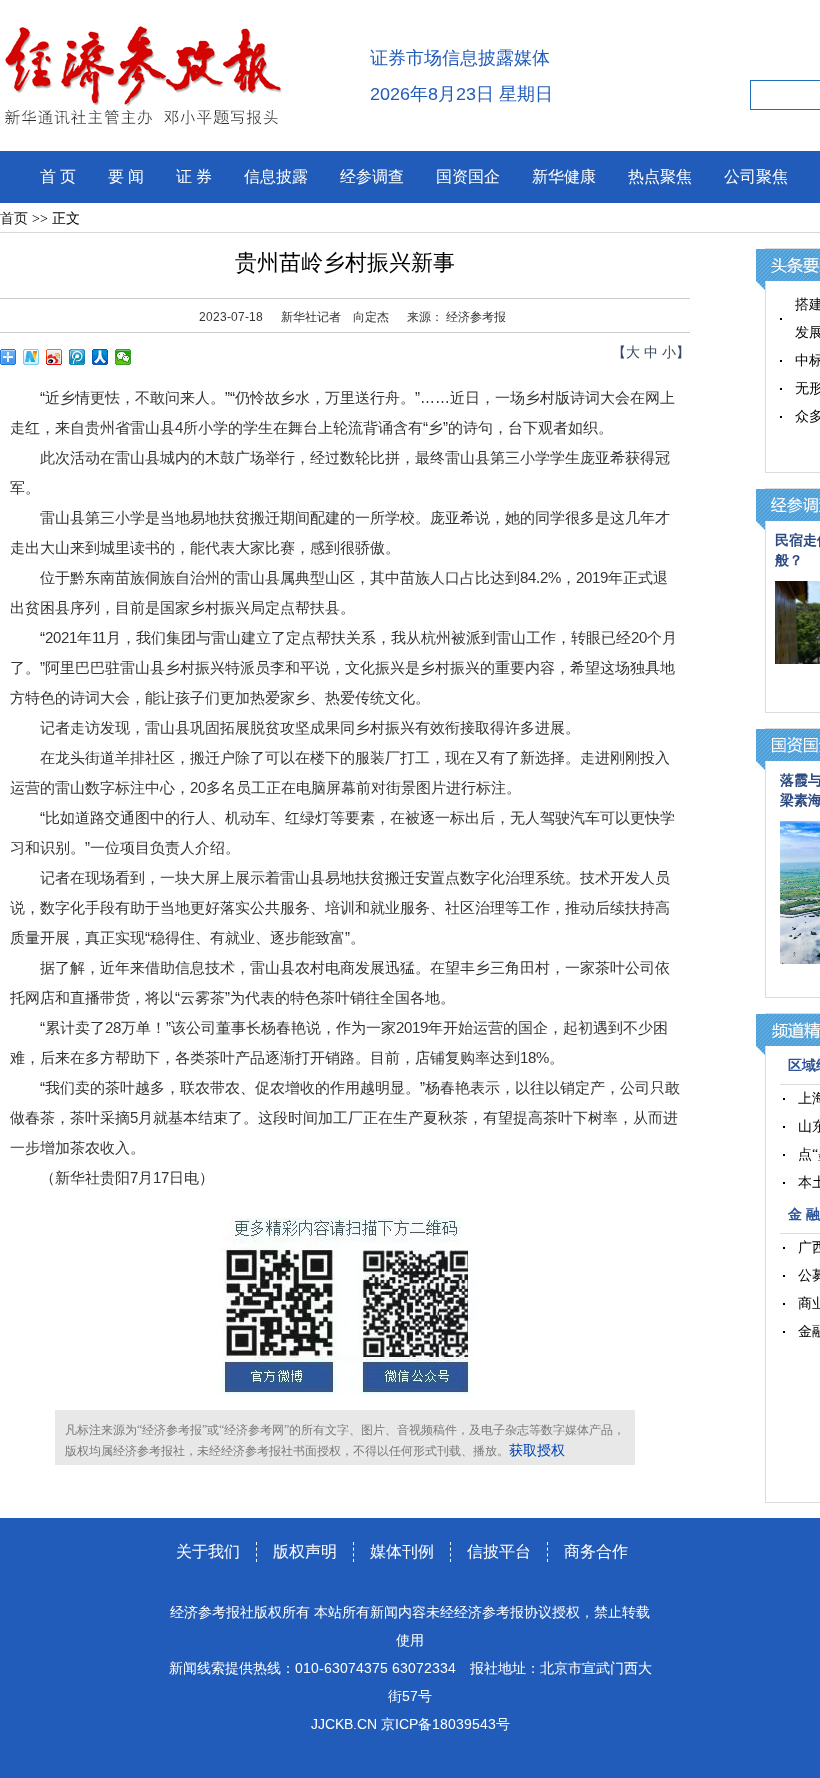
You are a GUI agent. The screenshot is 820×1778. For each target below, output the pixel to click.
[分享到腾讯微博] (77, 357)
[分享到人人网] (100, 357)
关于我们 (208, 1551)
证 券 (194, 176)
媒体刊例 (402, 1551)
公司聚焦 (756, 176)
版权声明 (305, 1551)
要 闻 (126, 176)
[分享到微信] (123, 357)
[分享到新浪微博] (54, 357)
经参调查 (372, 176)
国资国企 (468, 176)
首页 (14, 218)
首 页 (58, 176)
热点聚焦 (660, 176)
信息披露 (276, 176)
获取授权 (537, 1450)
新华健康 (564, 176)
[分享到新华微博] (31, 357)
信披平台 (499, 1551)
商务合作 (596, 1551)
